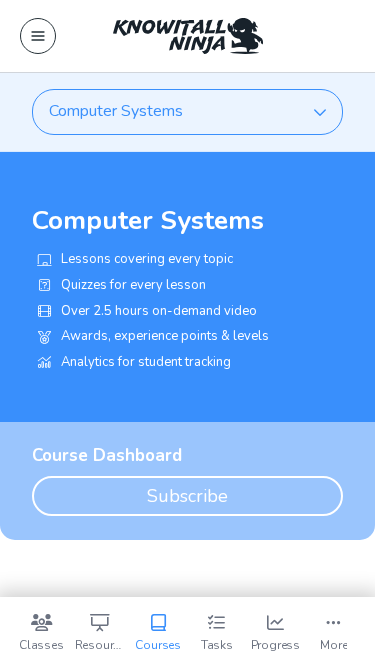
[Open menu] (38, 36)
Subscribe (187, 496)
